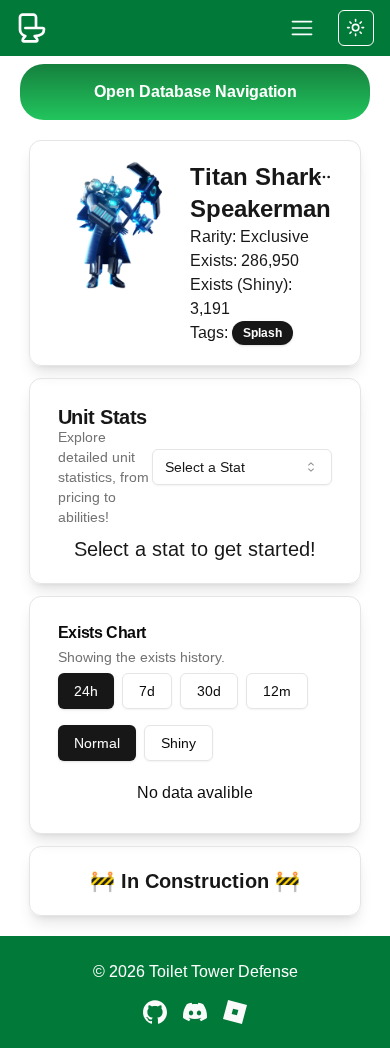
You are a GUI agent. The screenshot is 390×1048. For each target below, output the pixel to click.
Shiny (178, 743)
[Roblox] (235, 1012)
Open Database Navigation (195, 91)
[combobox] (242, 467)
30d (209, 691)
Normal (97, 743)
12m (277, 691)
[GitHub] (155, 1012)
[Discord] (195, 1012)
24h (86, 691)
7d (147, 691)
